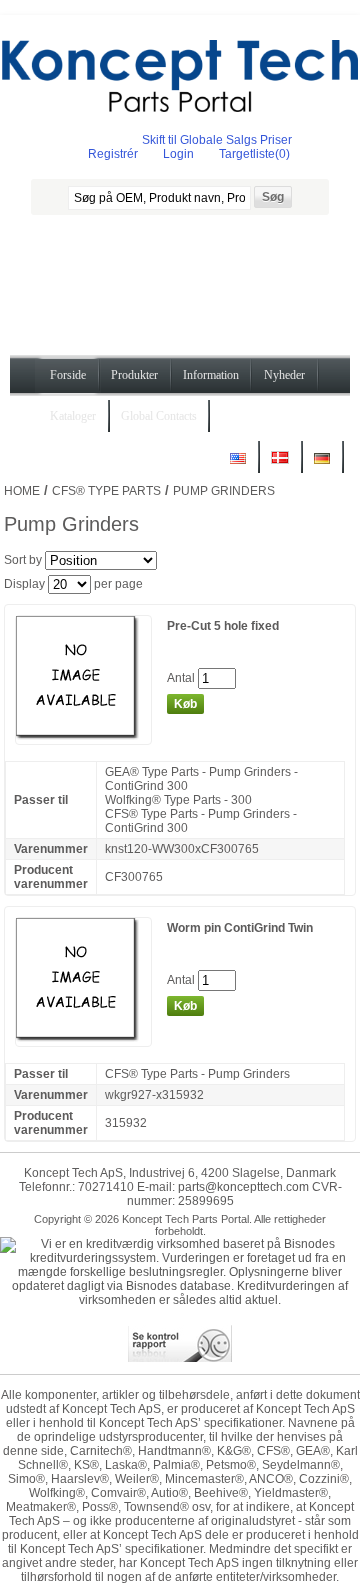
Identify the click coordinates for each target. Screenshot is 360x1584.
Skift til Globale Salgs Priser (217, 140)
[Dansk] (280, 465)
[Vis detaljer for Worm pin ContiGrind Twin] (83, 1039)
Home (22, 491)
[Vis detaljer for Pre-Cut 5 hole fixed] (83, 737)
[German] (322, 465)
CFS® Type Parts (106, 491)
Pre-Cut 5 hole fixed (223, 626)
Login (178, 154)
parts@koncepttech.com (243, 1187)
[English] (238, 465)
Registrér (113, 154)
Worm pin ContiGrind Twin (240, 928)
